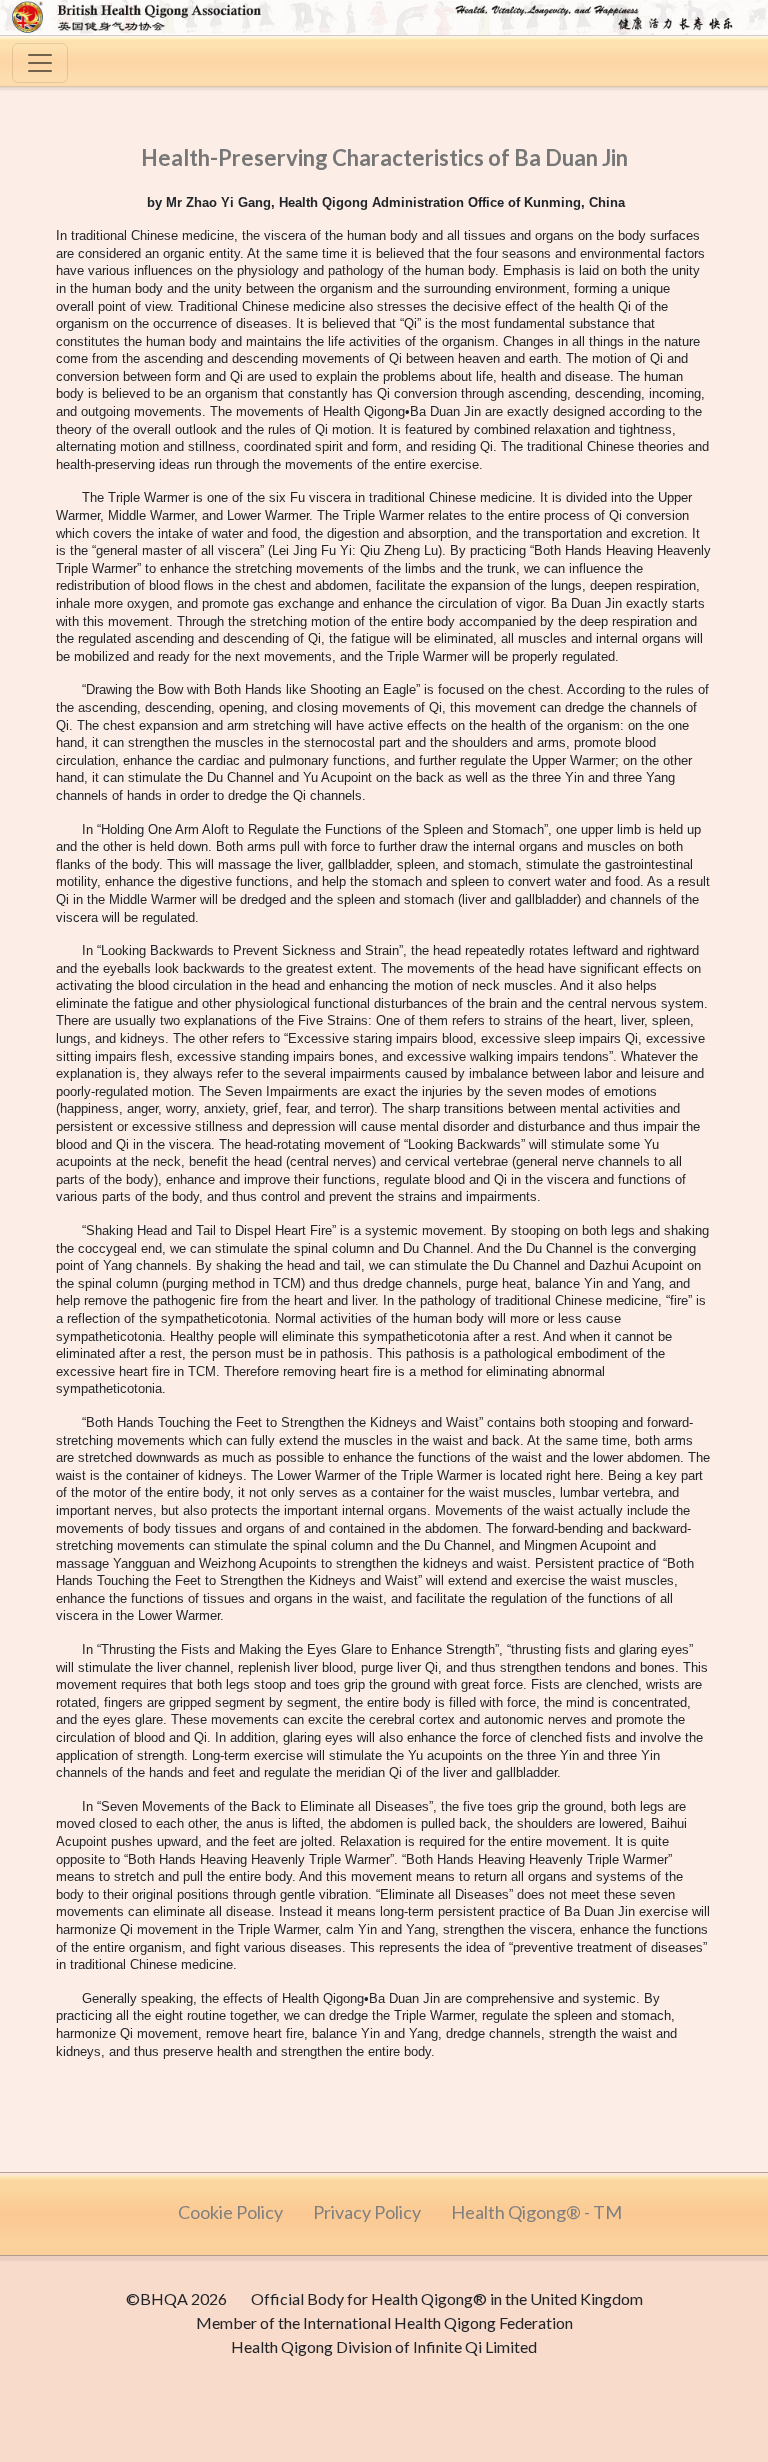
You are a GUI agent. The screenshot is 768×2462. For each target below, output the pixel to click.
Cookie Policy (230, 2212)
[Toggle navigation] (40, 63)
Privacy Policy (367, 2212)
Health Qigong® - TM (536, 2212)
